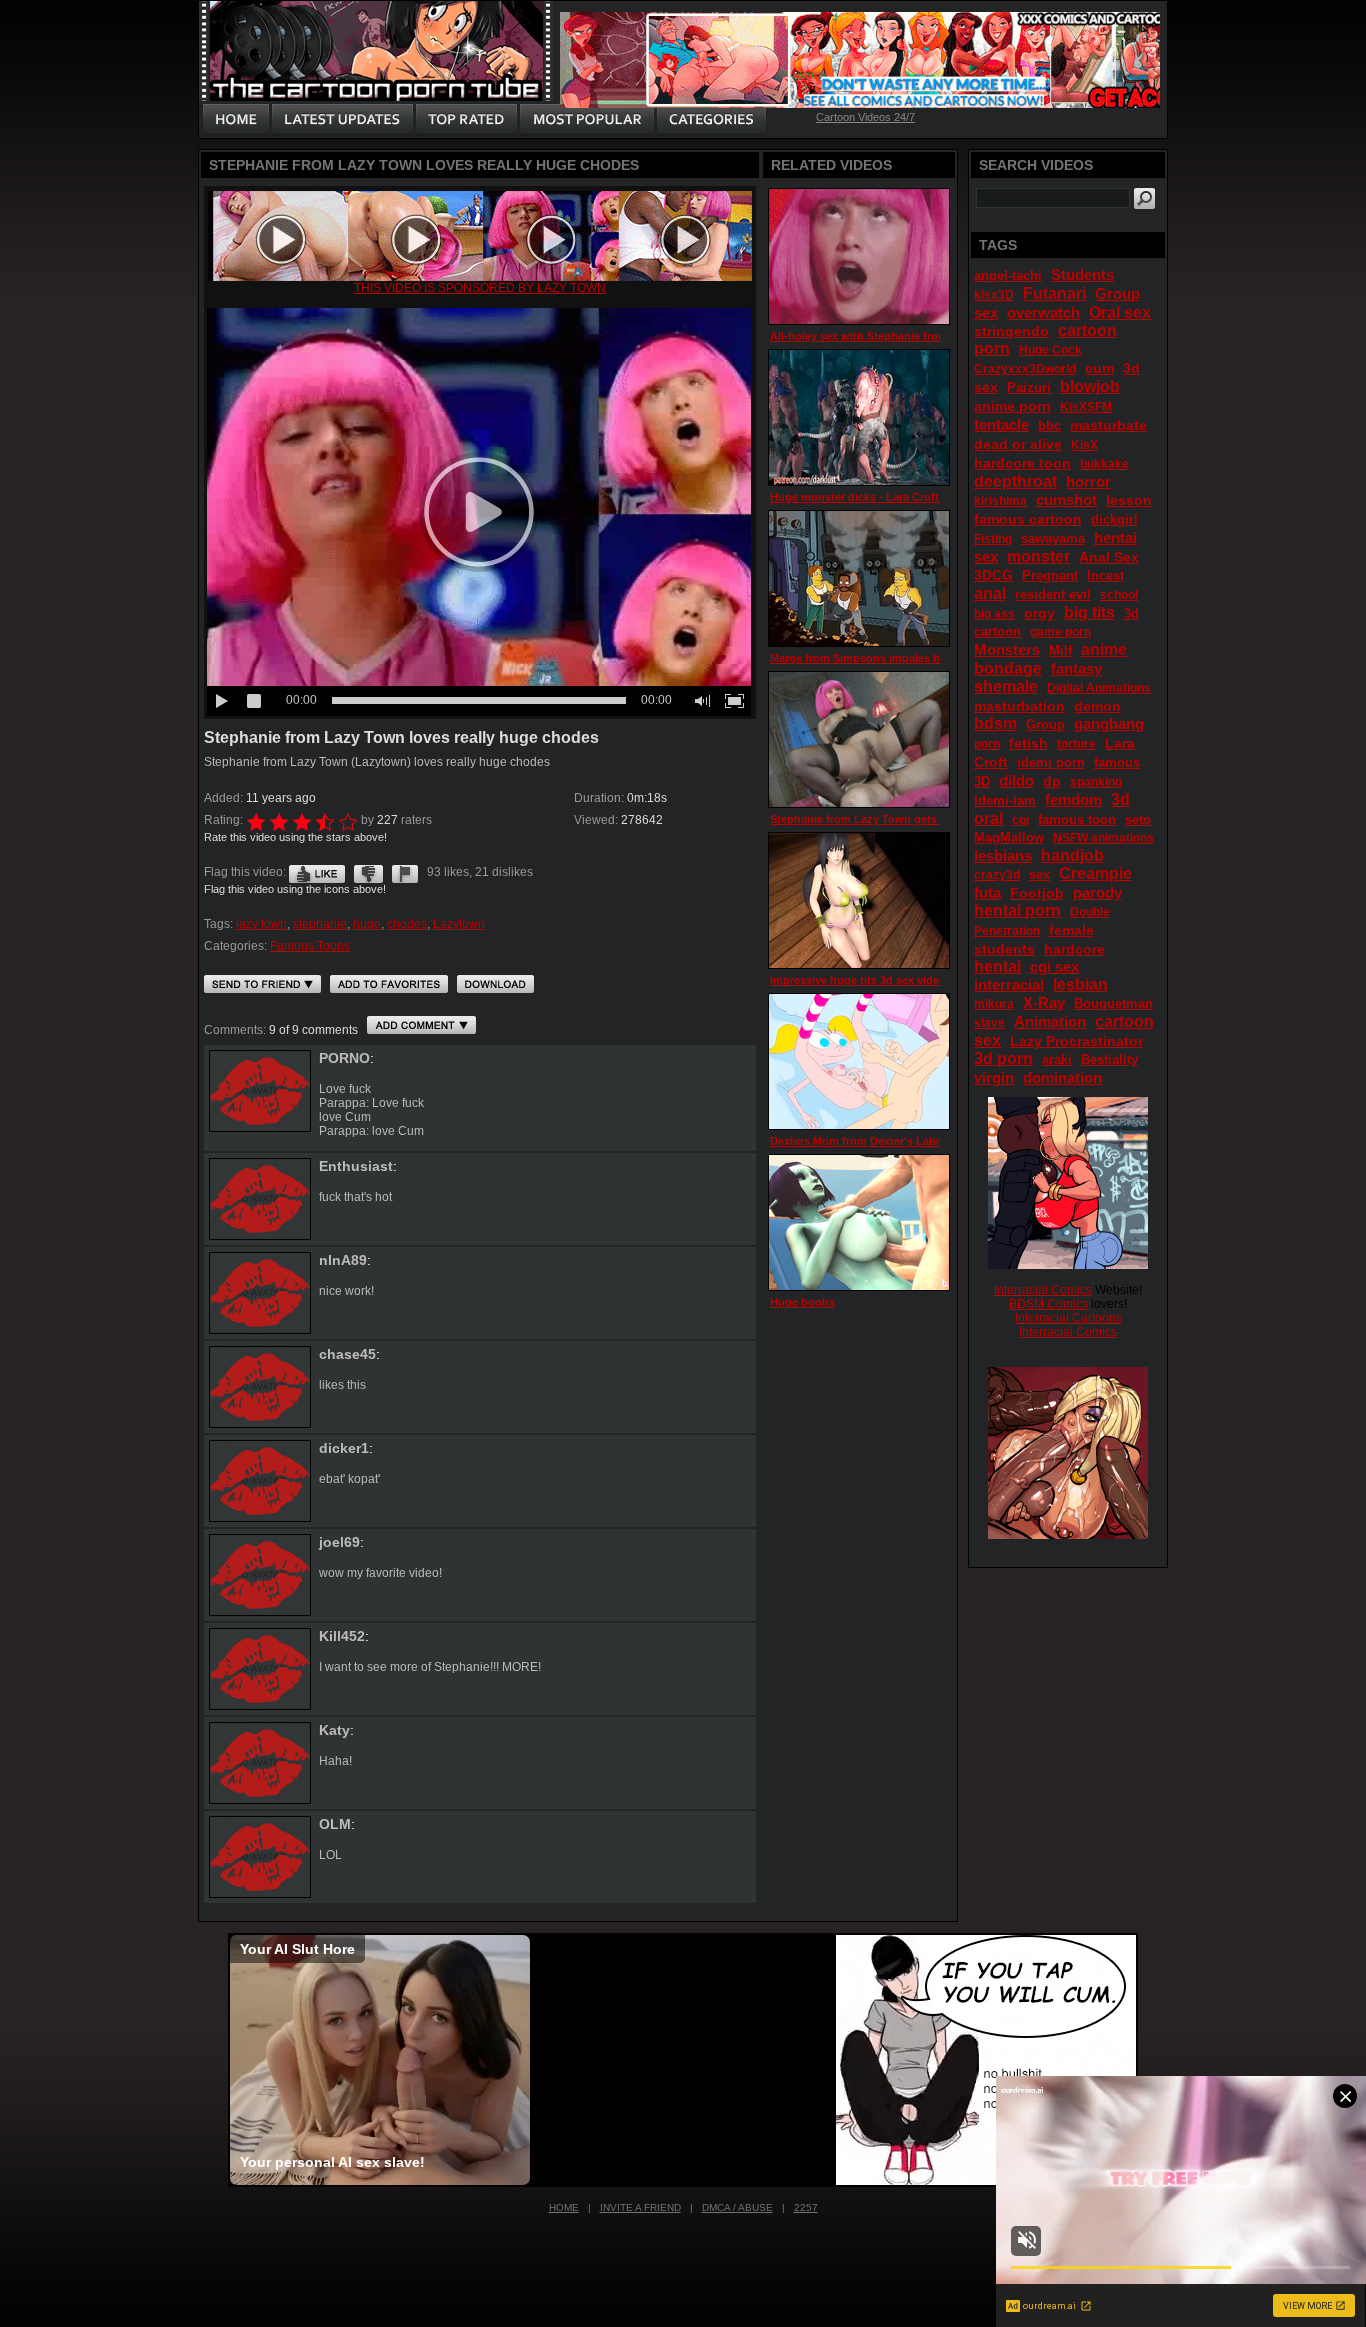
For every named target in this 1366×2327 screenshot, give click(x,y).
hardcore (1074, 949)
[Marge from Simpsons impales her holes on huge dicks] (859, 578)
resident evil (1053, 594)
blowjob (1090, 386)
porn (987, 744)
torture (1076, 744)
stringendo (1011, 331)
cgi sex (1054, 966)
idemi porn (1051, 762)
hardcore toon (1022, 463)
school (1119, 595)
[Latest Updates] (342, 120)
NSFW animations (1103, 838)
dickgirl (1114, 519)
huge (367, 924)
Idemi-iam (1005, 800)
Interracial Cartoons (1068, 1318)
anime (1104, 649)
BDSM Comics (1048, 1304)
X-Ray (1044, 1002)
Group (1045, 724)
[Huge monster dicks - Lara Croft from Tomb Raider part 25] (859, 417)
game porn (1060, 632)
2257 (806, 2207)
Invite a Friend (640, 2207)
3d (1120, 799)
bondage (1008, 668)
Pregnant (1050, 575)
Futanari (1054, 293)
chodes (407, 924)
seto (1138, 819)
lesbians (1003, 855)
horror (1088, 481)
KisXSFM (1086, 407)
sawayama (1053, 538)
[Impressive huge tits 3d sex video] (859, 900)
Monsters (1007, 649)
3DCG (993, 575)
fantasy (1076, 668)
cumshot (1066, 499)
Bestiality (1109, 1059)
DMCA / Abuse (737, 2207)
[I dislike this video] (368, 872)
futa (987, 892)
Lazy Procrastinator (1076, 1041)
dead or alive (1018, 444)
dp (1052, 781)
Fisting (993, 539)
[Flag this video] (405, 872)
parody (1097, 892)
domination (1062, 1077)
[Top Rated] (466, 120)
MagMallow (1009, 837)
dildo (1016, 780)
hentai (997, 966)
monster (1038, 556)
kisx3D (994, 295)
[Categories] (711, 120)
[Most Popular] (586, 120)
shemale (1006, 686)
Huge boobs (802, 1302)
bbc (1049, 425)
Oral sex (1120, 312)
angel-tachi (1008, 275)
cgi (1020, 820)
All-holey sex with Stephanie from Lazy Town (889, 336)
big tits (1089, 612)
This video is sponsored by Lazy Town (480, 288)
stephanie (320, 924)
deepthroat (1015, 481)
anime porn (1012, 406)
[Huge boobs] (859, 1222)
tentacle (1001, 424)
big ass (994, 614)
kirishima (1000, 501)
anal (990, 593)
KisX (1084, 445)
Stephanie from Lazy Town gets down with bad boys (909, 819)
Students (1082, 274)
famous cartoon (1028, 519)
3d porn (1003, 1058)
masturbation (1019, 706)
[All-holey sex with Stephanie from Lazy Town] (859, 256)
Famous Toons (310, 946)
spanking (1096, 782)
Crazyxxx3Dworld (1025, 369)
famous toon (1077, 819)
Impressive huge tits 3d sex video (858, 980)
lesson (1129, 500)
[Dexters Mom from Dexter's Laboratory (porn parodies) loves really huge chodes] (859, 1061)
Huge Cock (1050, 350)
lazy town (261, 924)
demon (1097, 706)
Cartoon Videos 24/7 (865, 117)
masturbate (1108, 425)
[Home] (236, 120)
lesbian (1080, 984)
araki (1057, 1059)
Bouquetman (1113, 1003)
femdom (1073, 799)
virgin (994, 1077)
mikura (994, 1004)
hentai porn (1017, 910)
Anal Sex (1109, 557)
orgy (1039, 613)
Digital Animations (1099, 688)
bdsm (995, 723)
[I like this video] (317, 872)
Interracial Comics (1043, 1290)
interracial (1009, 984)
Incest (1105, 575)
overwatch (1043, 312)
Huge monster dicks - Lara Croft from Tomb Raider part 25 (923, 497)
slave (989, 1023)
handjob (1072, 855)
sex (1039, 874)
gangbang (1109, 723)
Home (564, 2207)
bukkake (1104, 464)
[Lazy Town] (480, 277)
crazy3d (997, 875)
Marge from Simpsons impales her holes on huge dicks (915, 658)
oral (988, 818)
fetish (1028, 743)
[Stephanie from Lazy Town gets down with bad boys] (859, 739)
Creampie (1095, 873)
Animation (1050, 1021)
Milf (1060, 650)
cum (1099, 368)
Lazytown (459, 924)
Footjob (1037, 893)
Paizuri (1029, 387)
